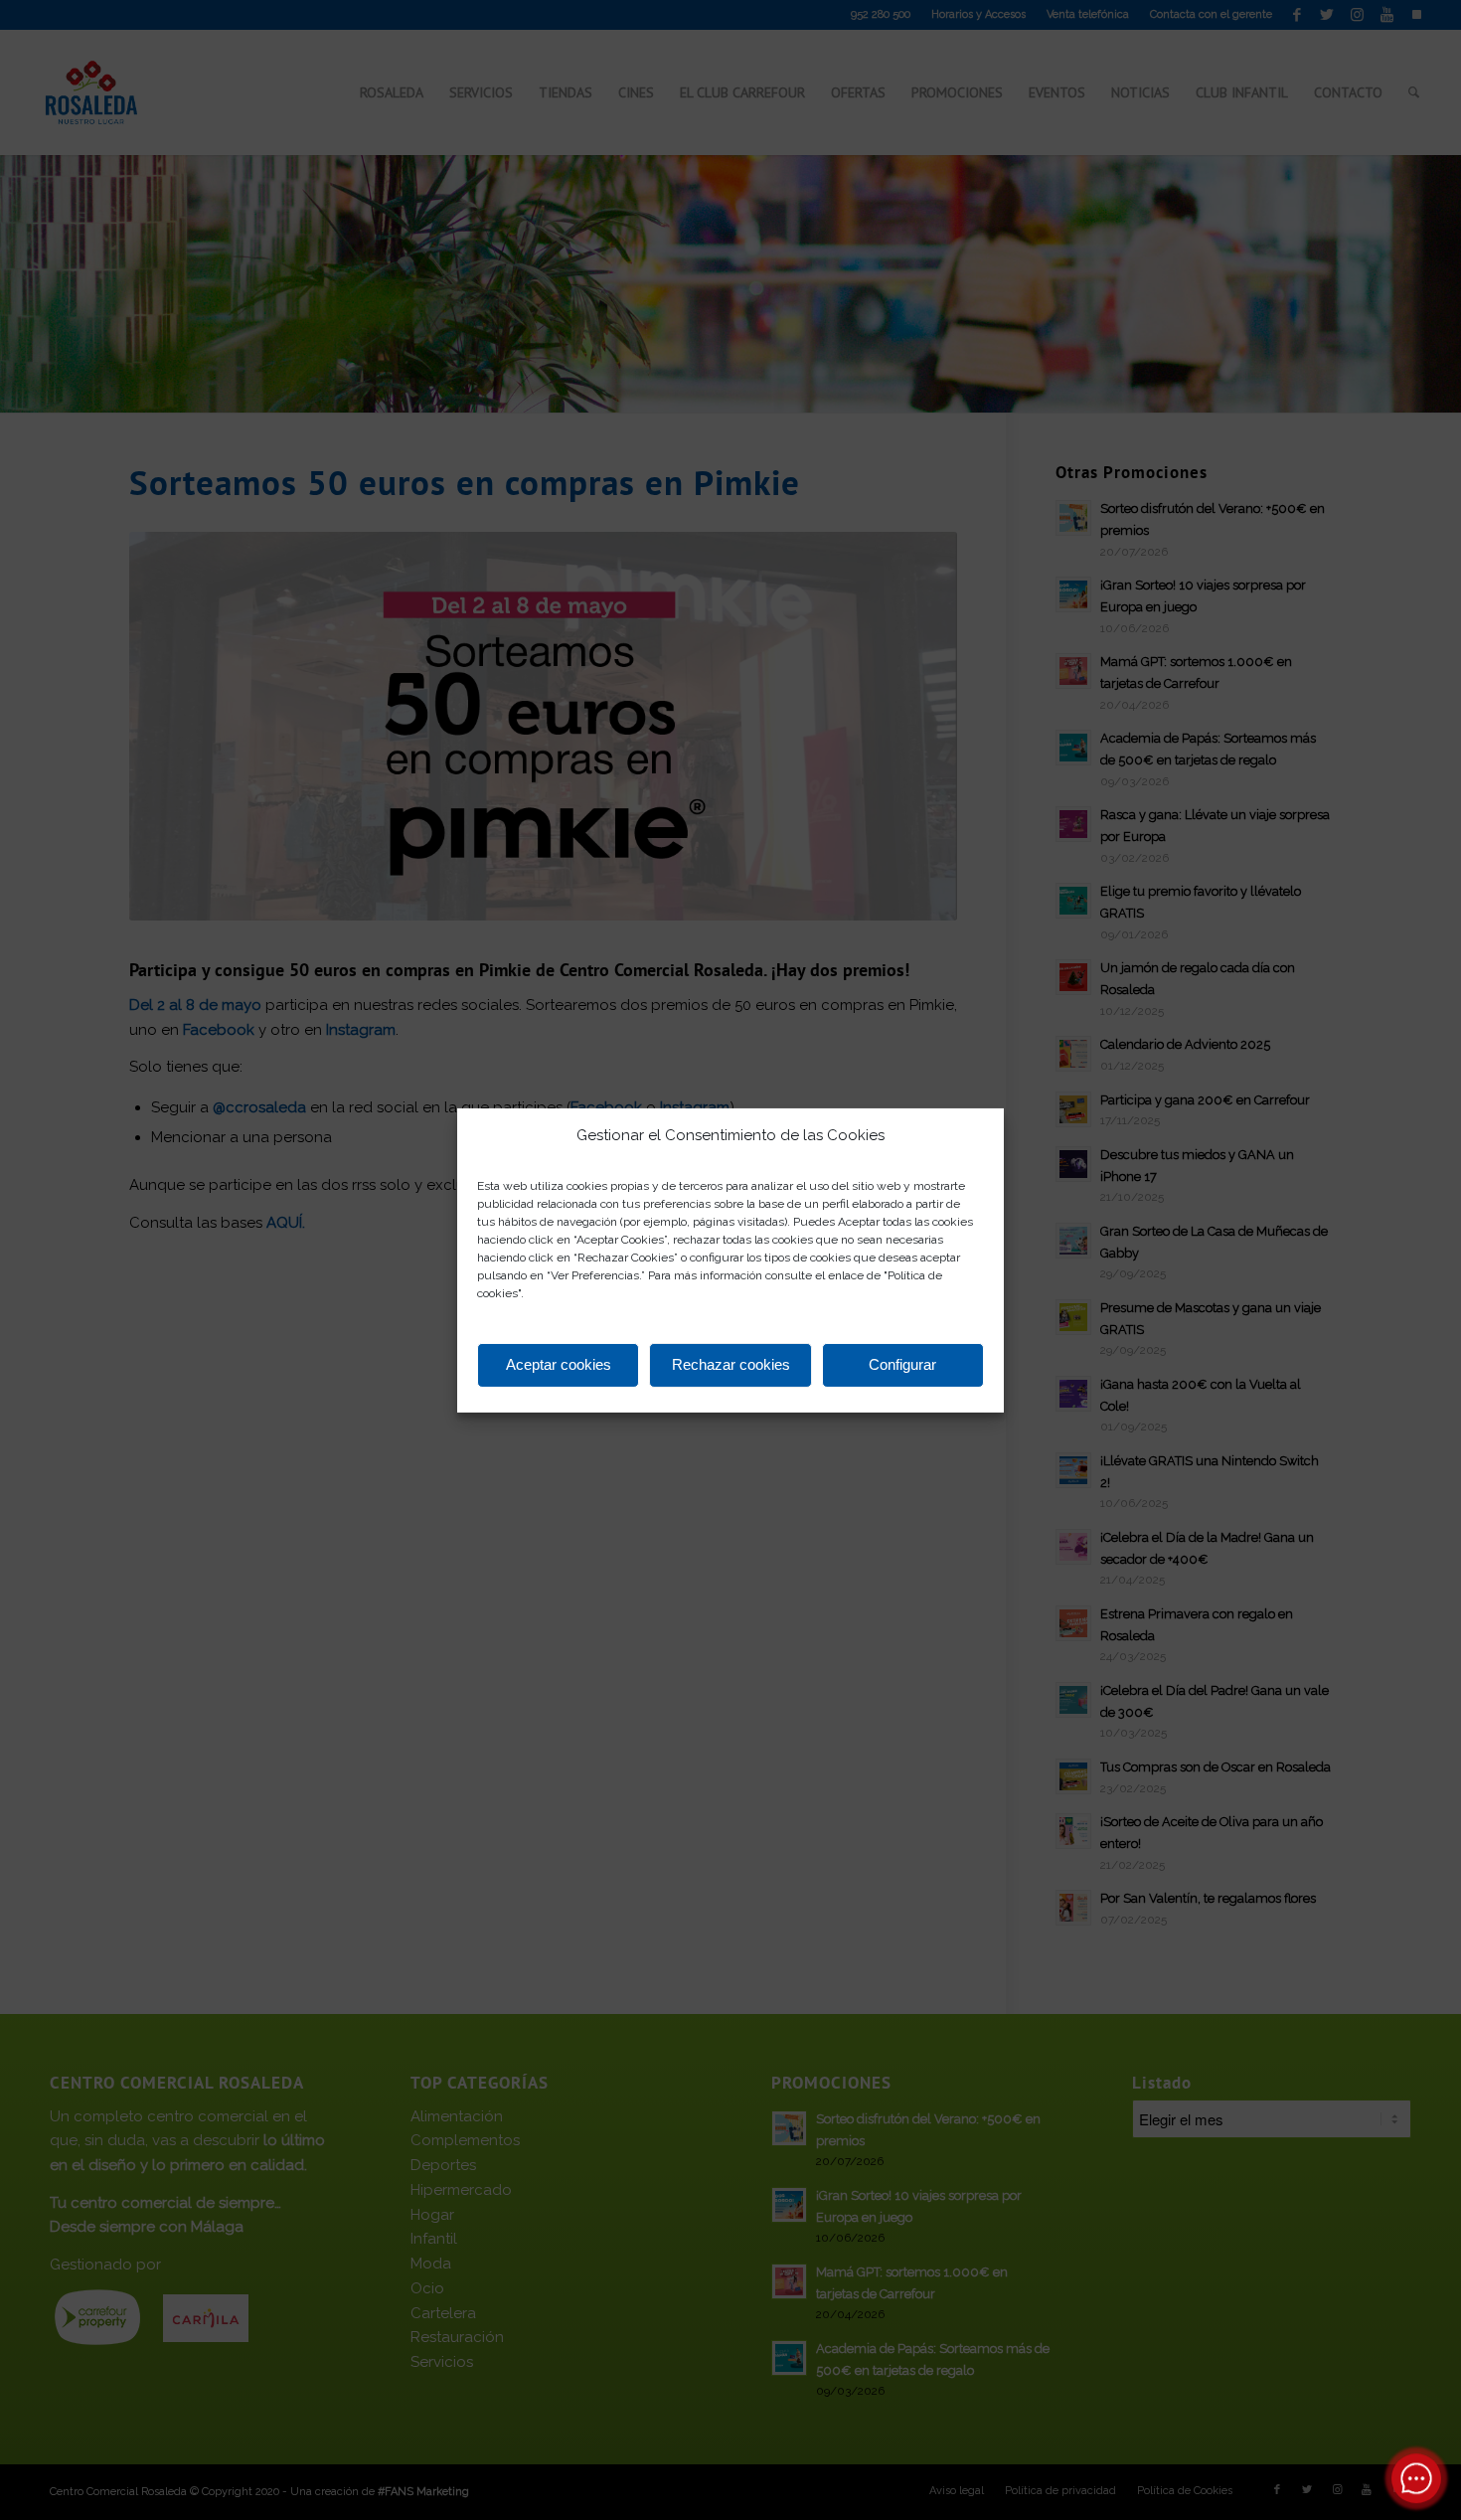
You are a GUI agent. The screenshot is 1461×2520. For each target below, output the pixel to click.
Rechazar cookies (731, 1364)
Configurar (902, 1364)
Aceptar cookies (559, 1364)
